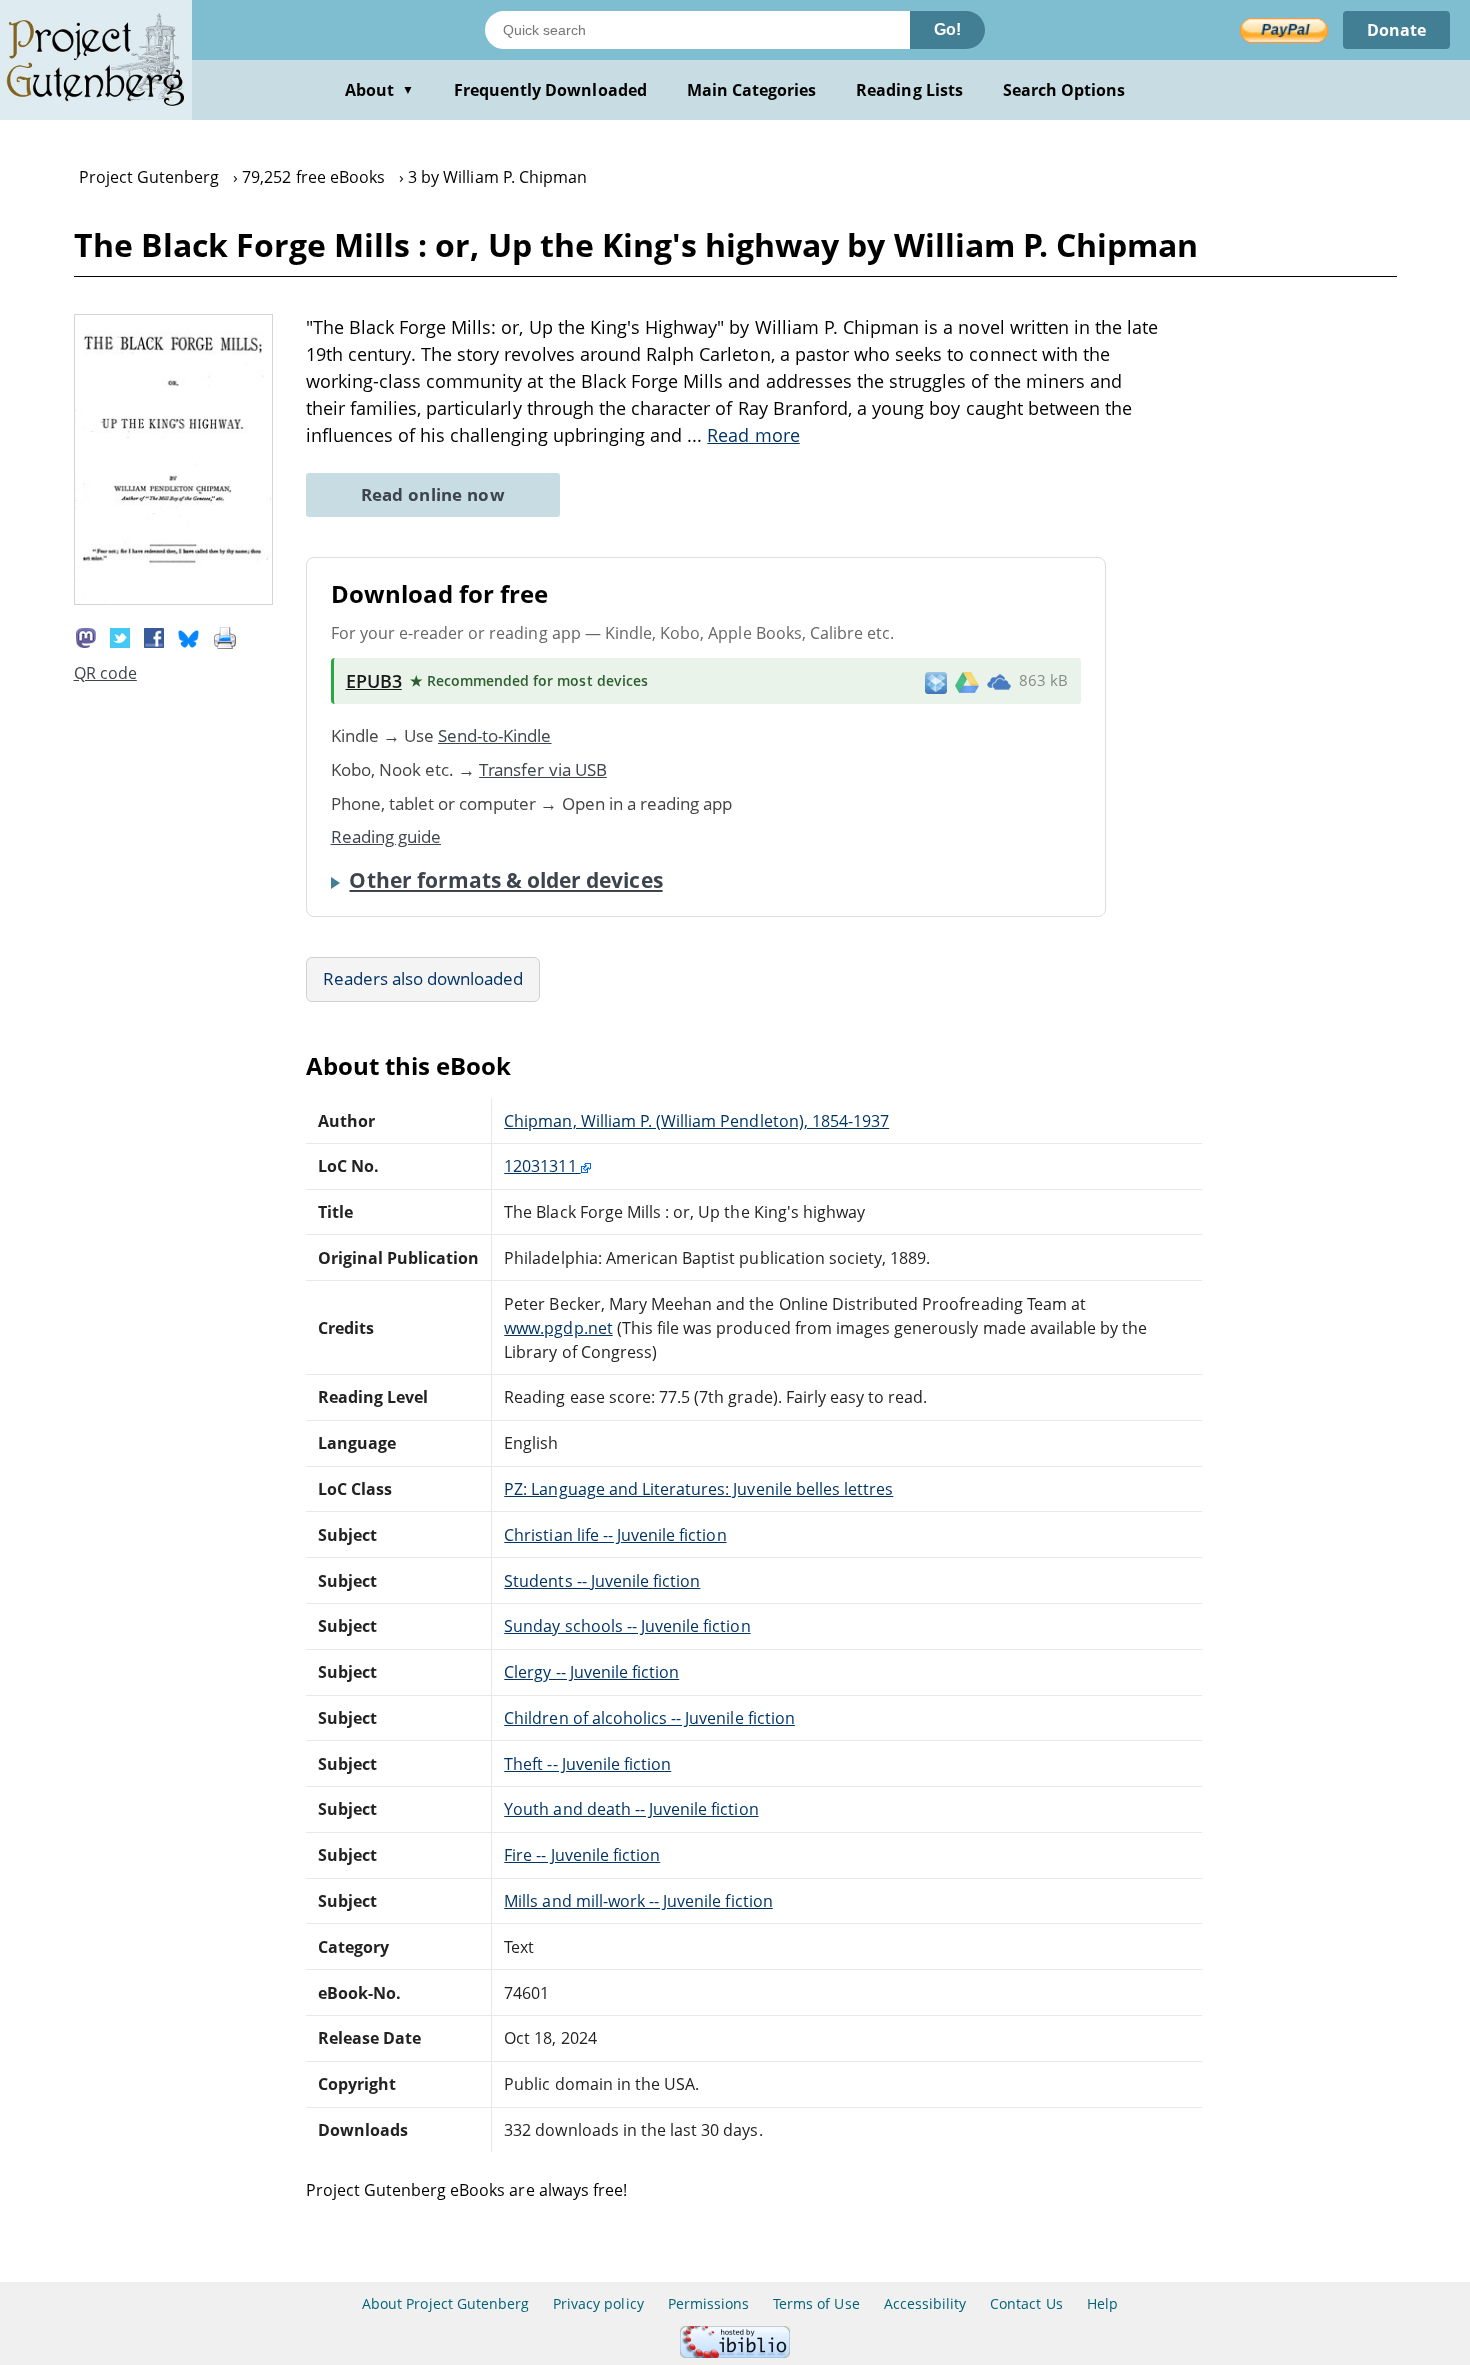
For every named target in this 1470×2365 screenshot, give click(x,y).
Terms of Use (816, 2303)
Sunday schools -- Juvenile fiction (627, 1626)
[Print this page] (225, 636)
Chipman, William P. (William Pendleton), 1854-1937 (696, 1121)
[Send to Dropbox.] (936, 681)
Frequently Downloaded (550, 90)
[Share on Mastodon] (86, 636)
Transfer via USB (543, 769)
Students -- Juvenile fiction (602, 1581)
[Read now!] (174, 599)
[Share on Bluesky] (189, 636)
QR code (105, 673)
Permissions (708, 2303)
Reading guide (386, 836)
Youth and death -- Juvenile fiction (631, 1809)
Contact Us (1026, 2303)
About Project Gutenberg (445, 2303)
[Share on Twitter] (120, 636)
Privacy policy (598, 2303)
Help (1102, 2303)
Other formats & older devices (505, 880)
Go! (947, 29)
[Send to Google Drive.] (967, 681)
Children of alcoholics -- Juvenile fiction (649, 1718)
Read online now (433, 494)
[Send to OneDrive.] (999, 681)
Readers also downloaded (423, 978)
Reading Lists (909, 90)
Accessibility (925, 2303)
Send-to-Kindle (495, 735)
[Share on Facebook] (154, 636)
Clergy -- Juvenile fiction (591, 1672)
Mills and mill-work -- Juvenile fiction (638, 1901)
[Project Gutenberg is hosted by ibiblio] (735, 2352)
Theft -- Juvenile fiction (587, 1764)
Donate (1396, 30)
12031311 (542, 1166)
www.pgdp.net (558, 1328)
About (379, 90)
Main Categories (752, 90)
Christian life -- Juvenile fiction (615, 1535)
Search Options (1064, 90)
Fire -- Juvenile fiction (582, 1855)
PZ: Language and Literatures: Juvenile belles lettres (698, 1489)
